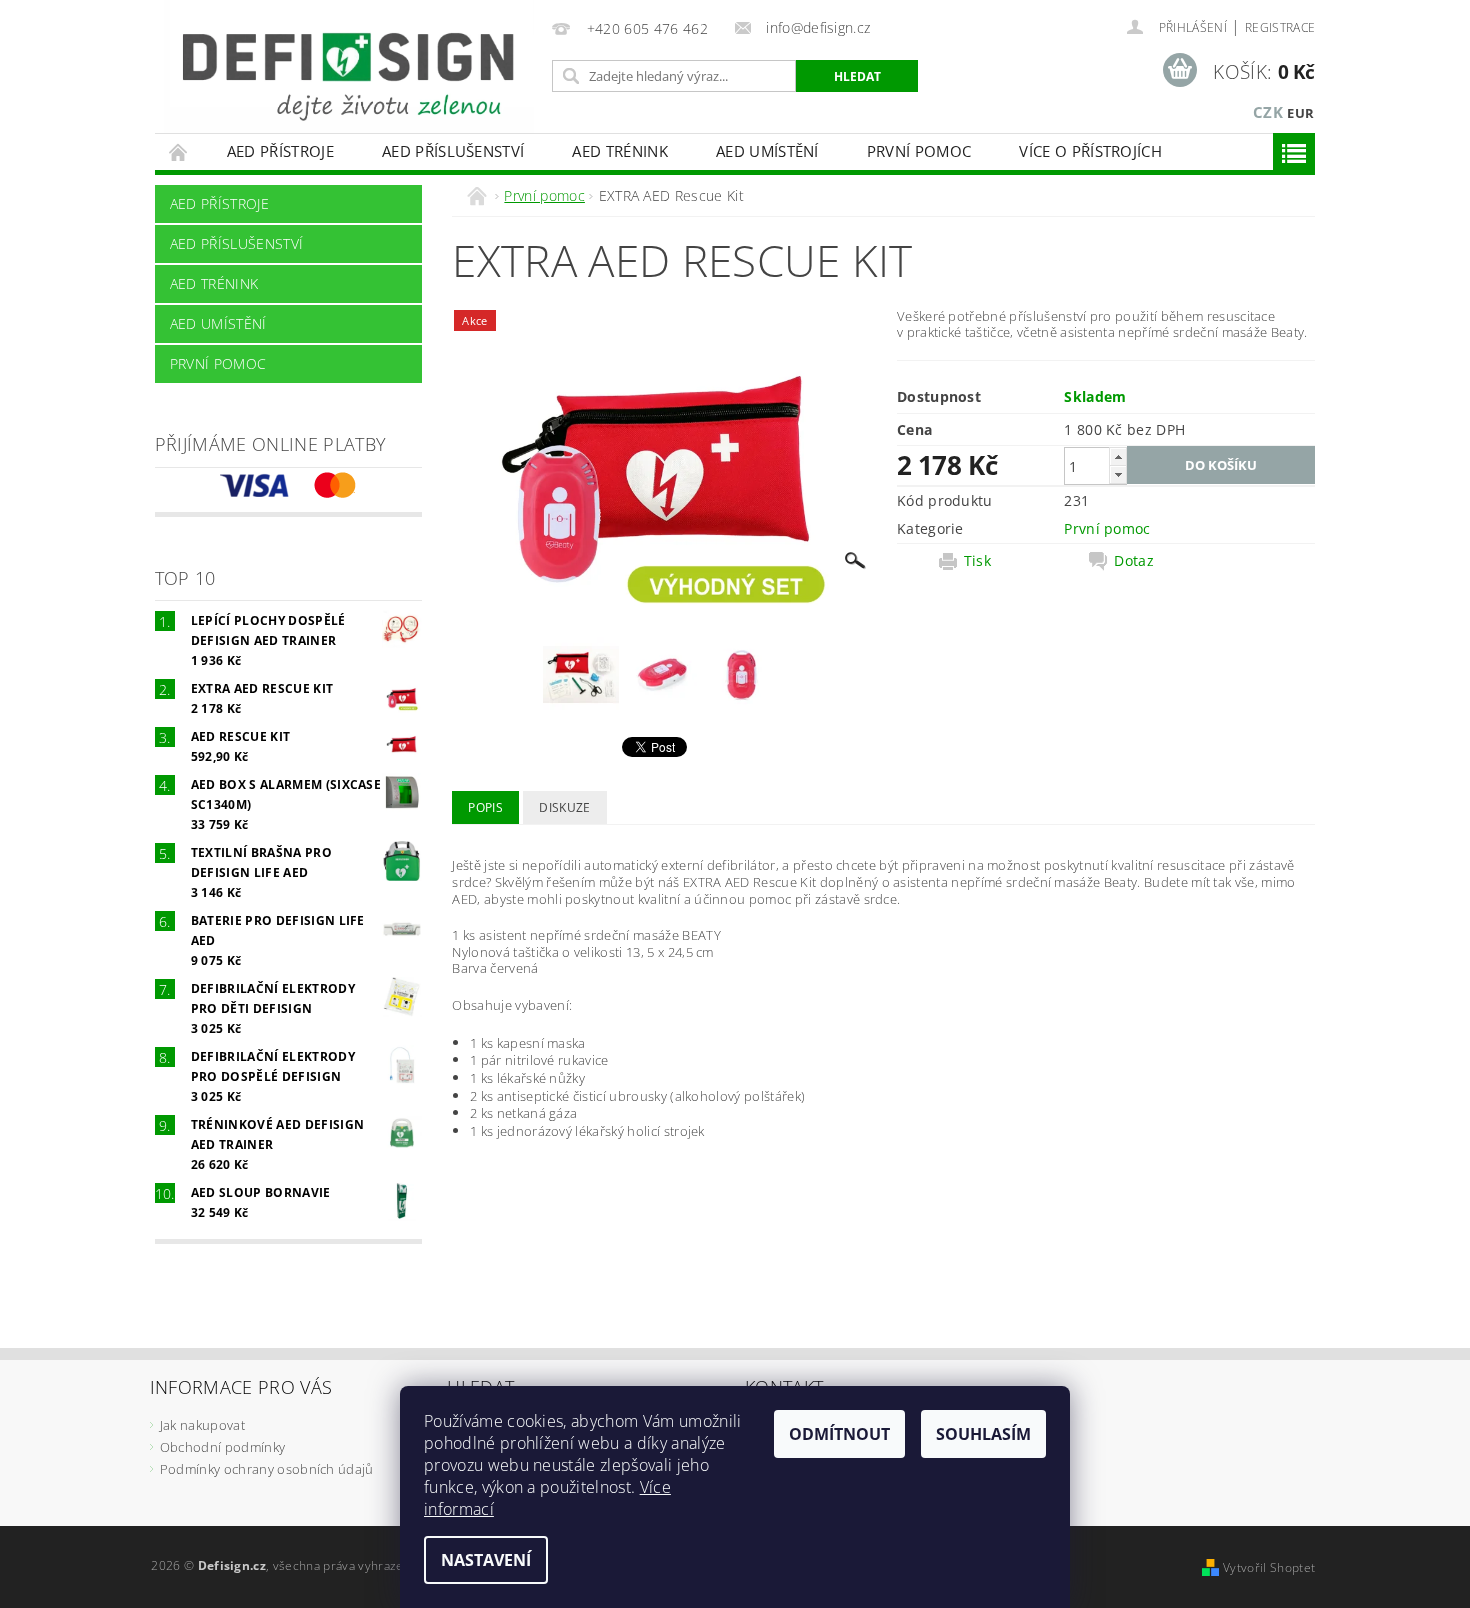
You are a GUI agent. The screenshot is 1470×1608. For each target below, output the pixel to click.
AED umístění (767, 151)
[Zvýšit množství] (1118, 456)
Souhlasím (983, 1434)
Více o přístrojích (1090, 151)
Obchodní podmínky (222, 1447)
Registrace (1280, 27)
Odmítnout (839, 1434)
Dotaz (1134, 561)
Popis (485, 807)
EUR (1300, 113)
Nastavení (486, 1560)
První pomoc (919, 151)
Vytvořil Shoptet (1269, 1567)
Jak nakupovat (202, 1425)
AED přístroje (280, 151)
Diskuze (564, 807)
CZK (1268, 112)
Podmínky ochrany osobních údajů (267, 1469)
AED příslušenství (453, 151)
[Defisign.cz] (349, 66)
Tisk (977, 561)
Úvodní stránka (179, 151)
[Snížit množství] (1118, 474)
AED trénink (620, 151)
